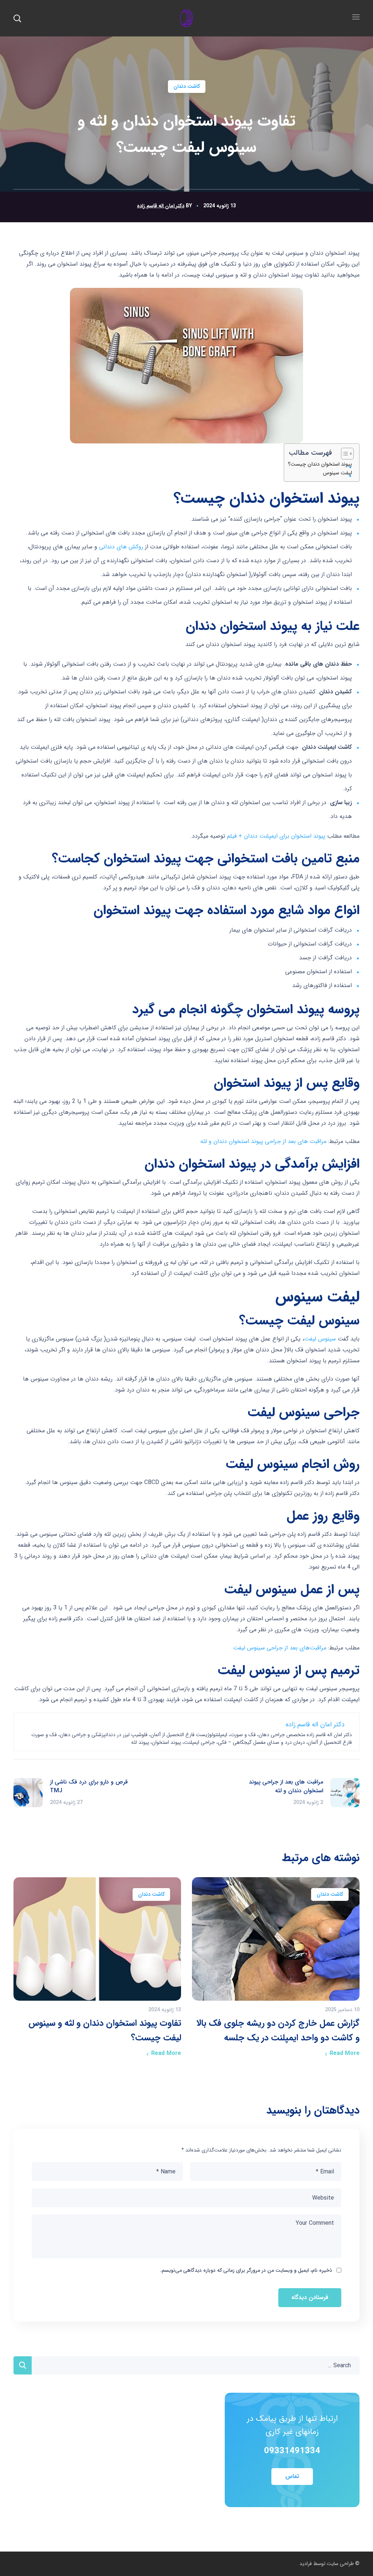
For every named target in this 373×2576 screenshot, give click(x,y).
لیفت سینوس (337, 473)
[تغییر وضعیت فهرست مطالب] (344, 454)
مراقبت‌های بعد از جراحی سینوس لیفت (280, 1648)
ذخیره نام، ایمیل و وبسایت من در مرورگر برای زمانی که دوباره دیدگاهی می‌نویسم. (246, 2270)
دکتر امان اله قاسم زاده (161, 206)
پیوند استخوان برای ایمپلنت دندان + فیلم (276, 836)
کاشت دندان (187, 86)
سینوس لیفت (320, 1339)
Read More (345, 2053)
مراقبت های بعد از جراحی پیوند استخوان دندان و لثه (263, 1141)
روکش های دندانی (121, 547)
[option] (276, 1970)
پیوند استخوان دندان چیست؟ (320, 464)
